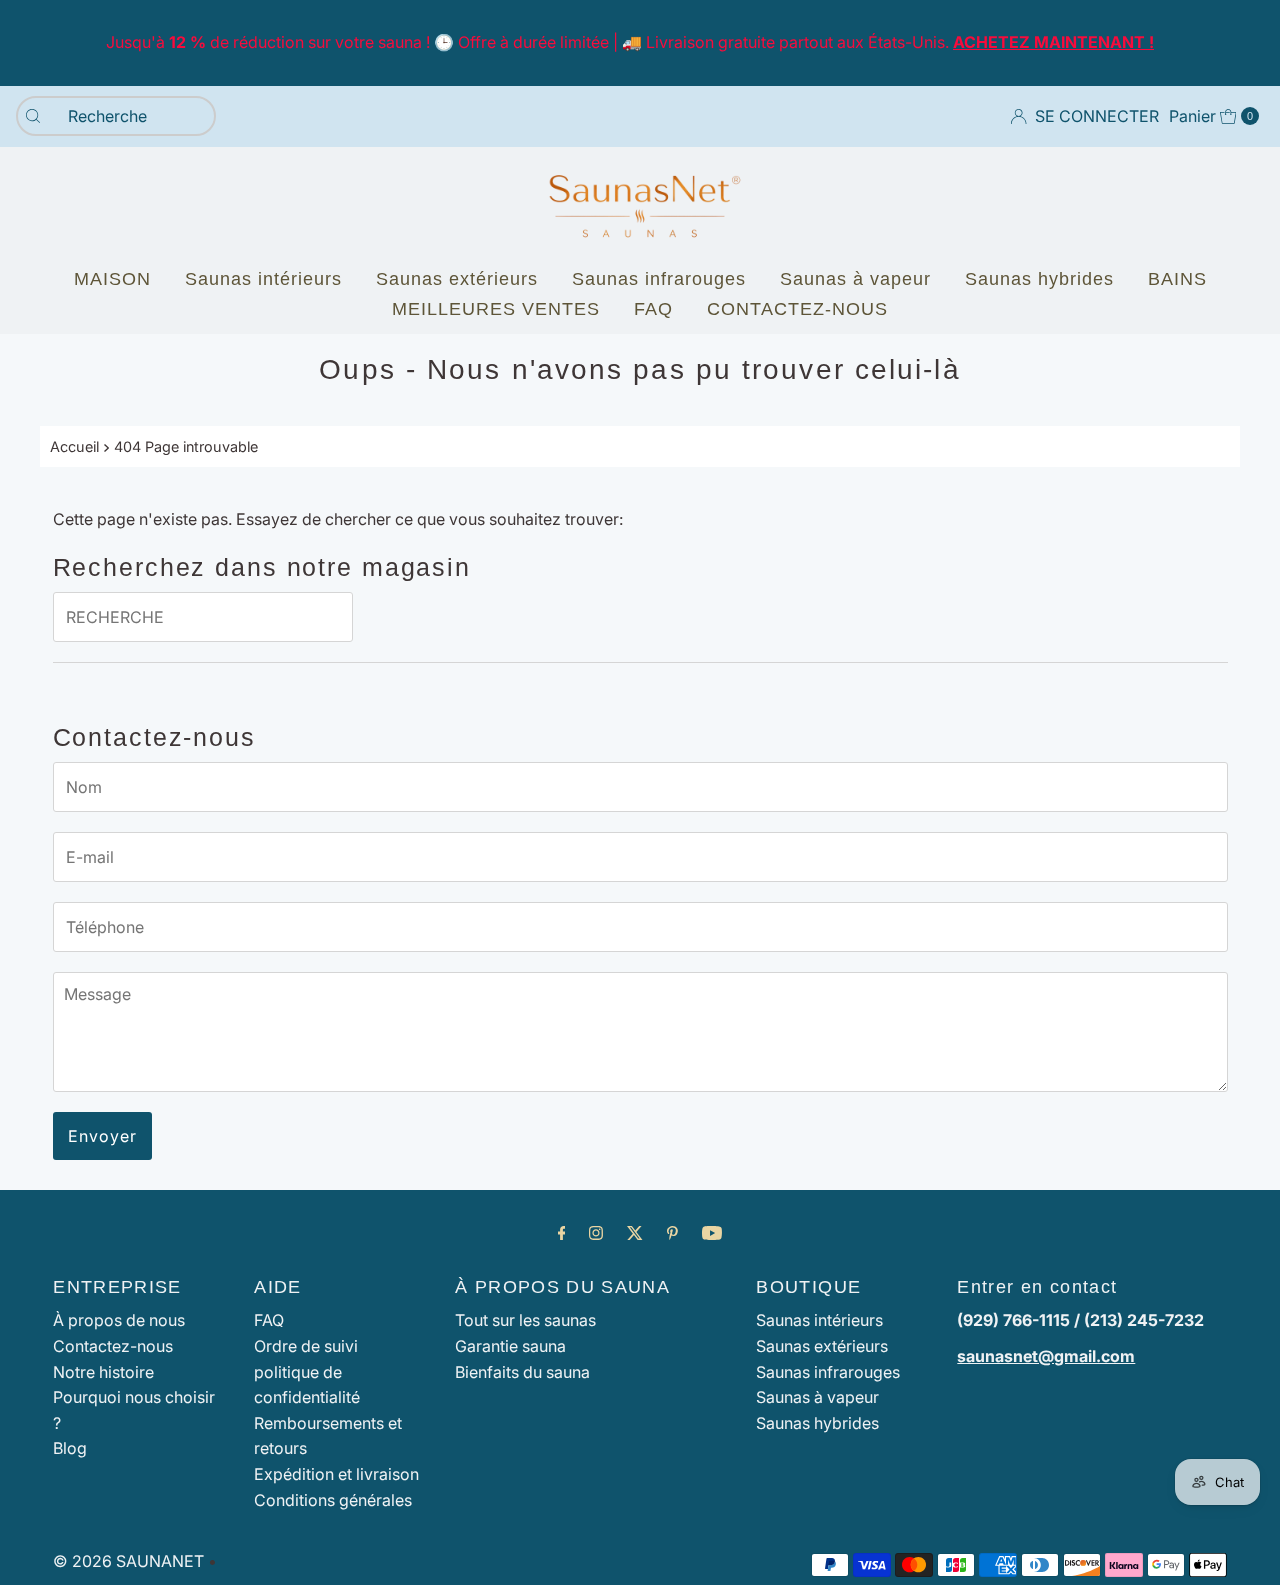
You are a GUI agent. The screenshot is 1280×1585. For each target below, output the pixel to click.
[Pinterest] (672, 1233)
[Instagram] (596, 1233)
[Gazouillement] (635, 1233)
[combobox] (116, 116)
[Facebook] (562, 1233)
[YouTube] (712, 1233)
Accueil (74, 446)
